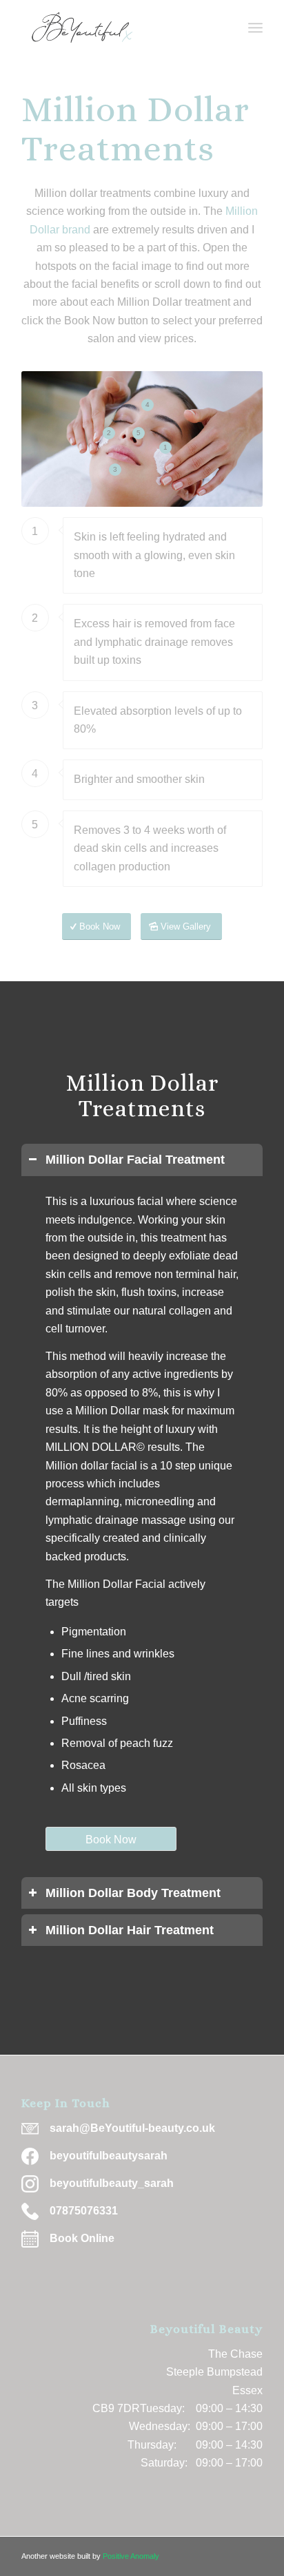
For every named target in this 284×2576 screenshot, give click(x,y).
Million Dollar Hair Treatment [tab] (130, 1930)
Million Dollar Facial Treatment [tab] (135, 1160)
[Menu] (255, 28)
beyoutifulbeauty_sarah (112, 2183)
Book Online (82, 2238)
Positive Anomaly (131, 2556)
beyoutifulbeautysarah (109, 2156)
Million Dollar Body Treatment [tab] (133, 1893)
